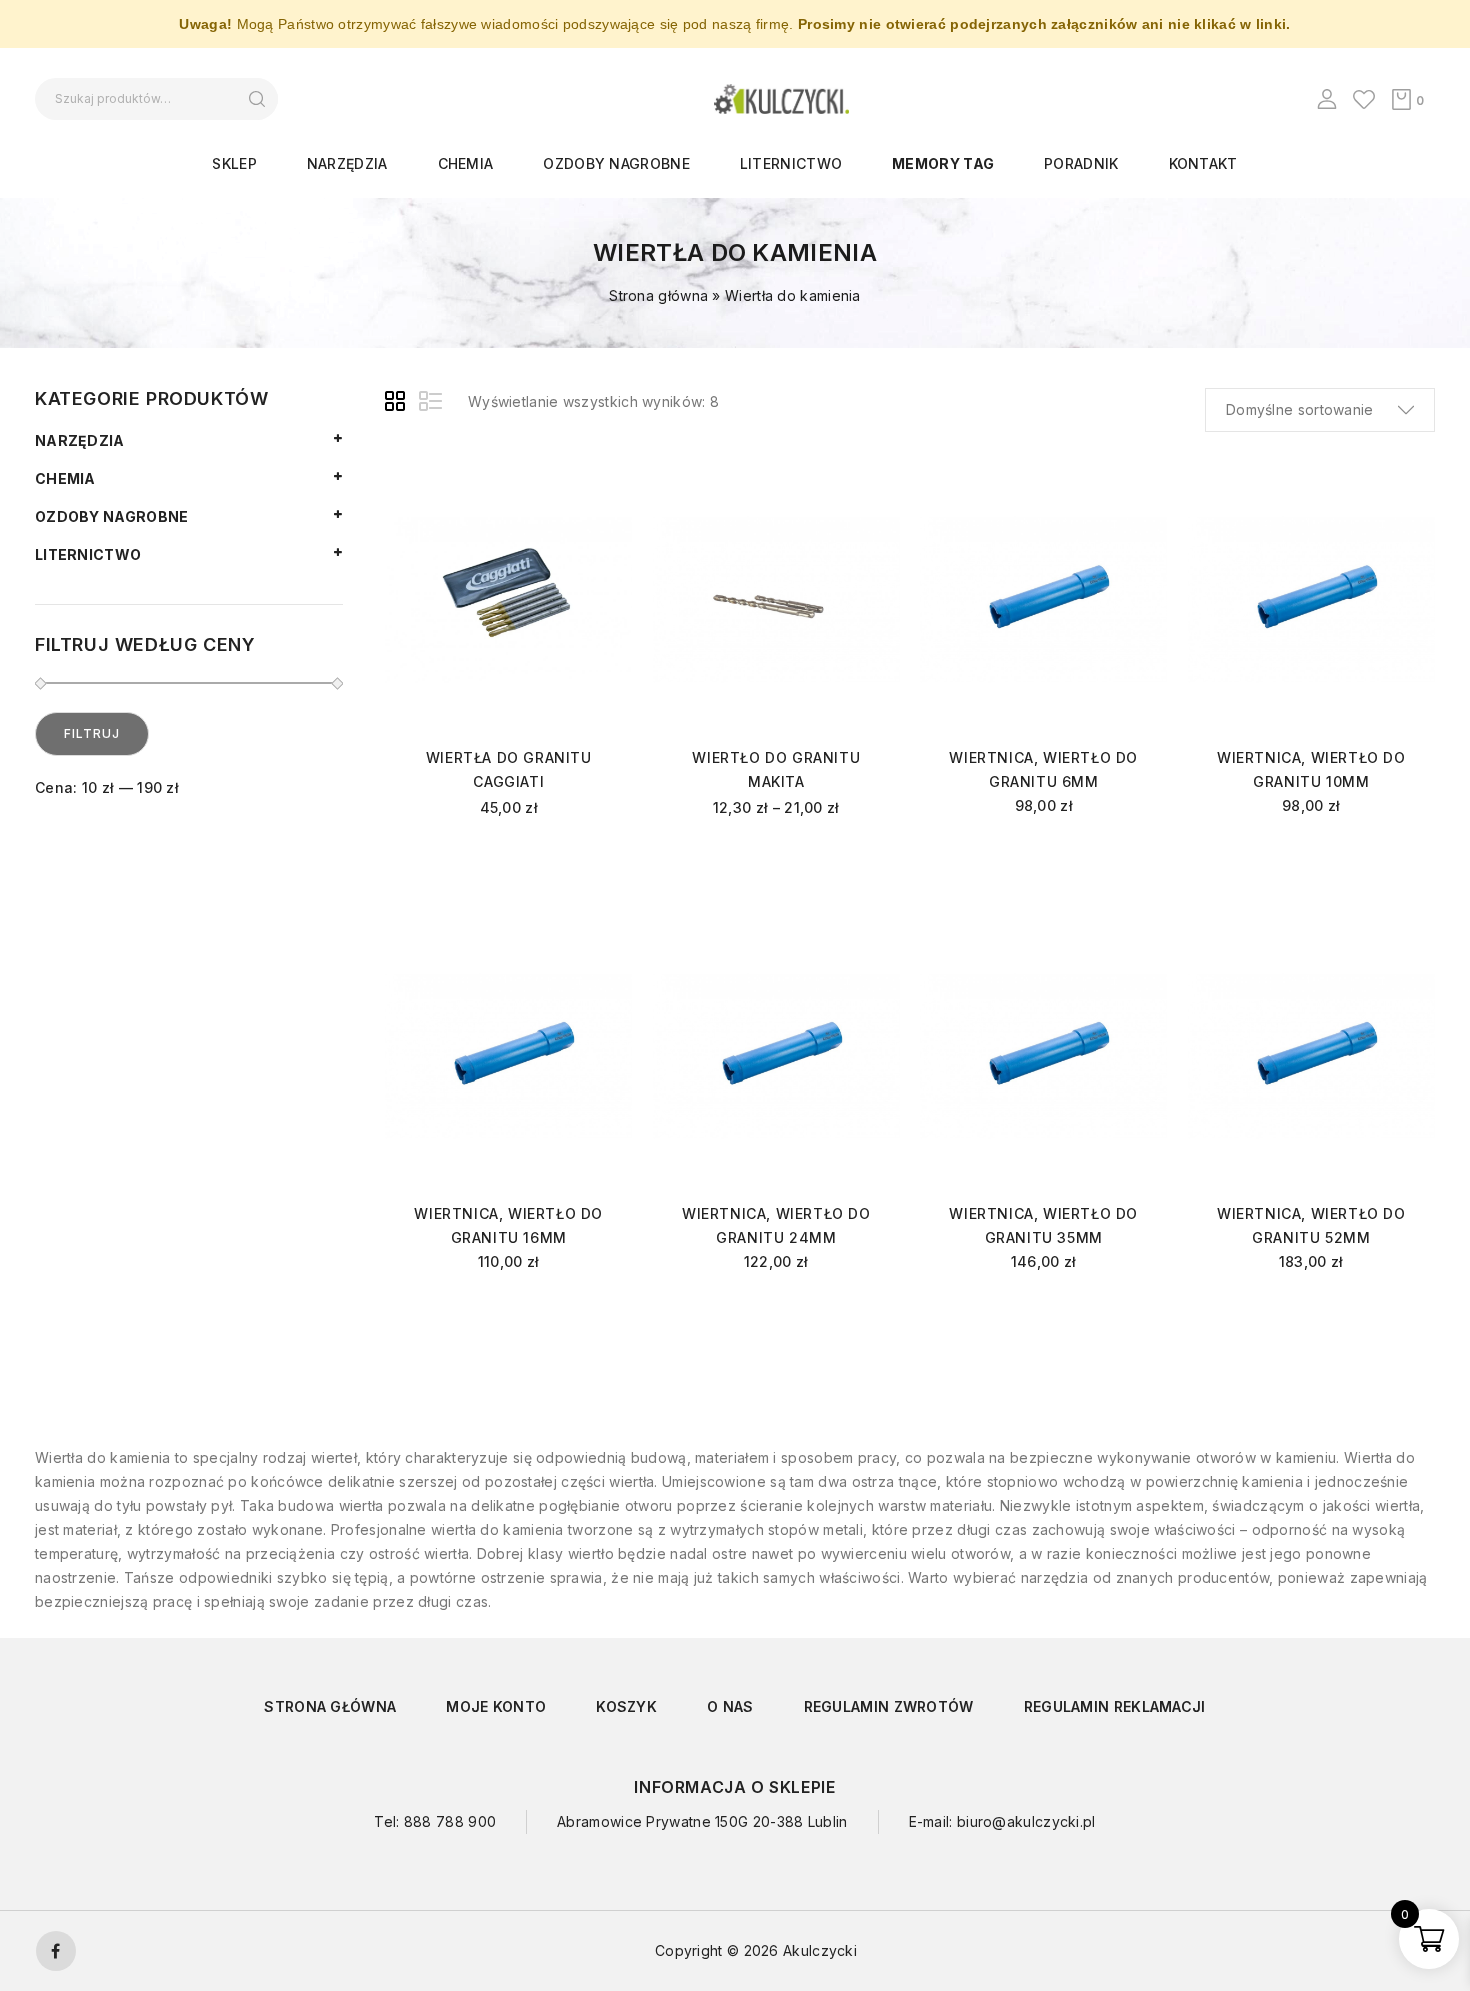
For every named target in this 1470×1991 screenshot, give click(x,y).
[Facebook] (56, 1951)
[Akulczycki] (781, 97)
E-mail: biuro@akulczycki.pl (1002, 1821)
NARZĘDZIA (347, 163)
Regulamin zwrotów (889, 1706)
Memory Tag (943, 163)
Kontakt (1203, 163)
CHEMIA (466, 163)
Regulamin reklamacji (1115, 1706)
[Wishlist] (1364, 99)
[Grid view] (398, 404)
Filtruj (92, 733)
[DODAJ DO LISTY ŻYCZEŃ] (600, 487)
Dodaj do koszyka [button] (1043, 857)
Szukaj (256, 99)
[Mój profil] (1327, 99)
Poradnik (1081, 163)
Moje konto (496, 1706)
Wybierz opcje (508, 861)
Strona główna (658, 295)
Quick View (600, 517)
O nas (730, 1706)
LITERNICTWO (791, 163)
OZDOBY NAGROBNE (616, 163)
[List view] (432, 404)
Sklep (234, 163)
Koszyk (626, 1706)
